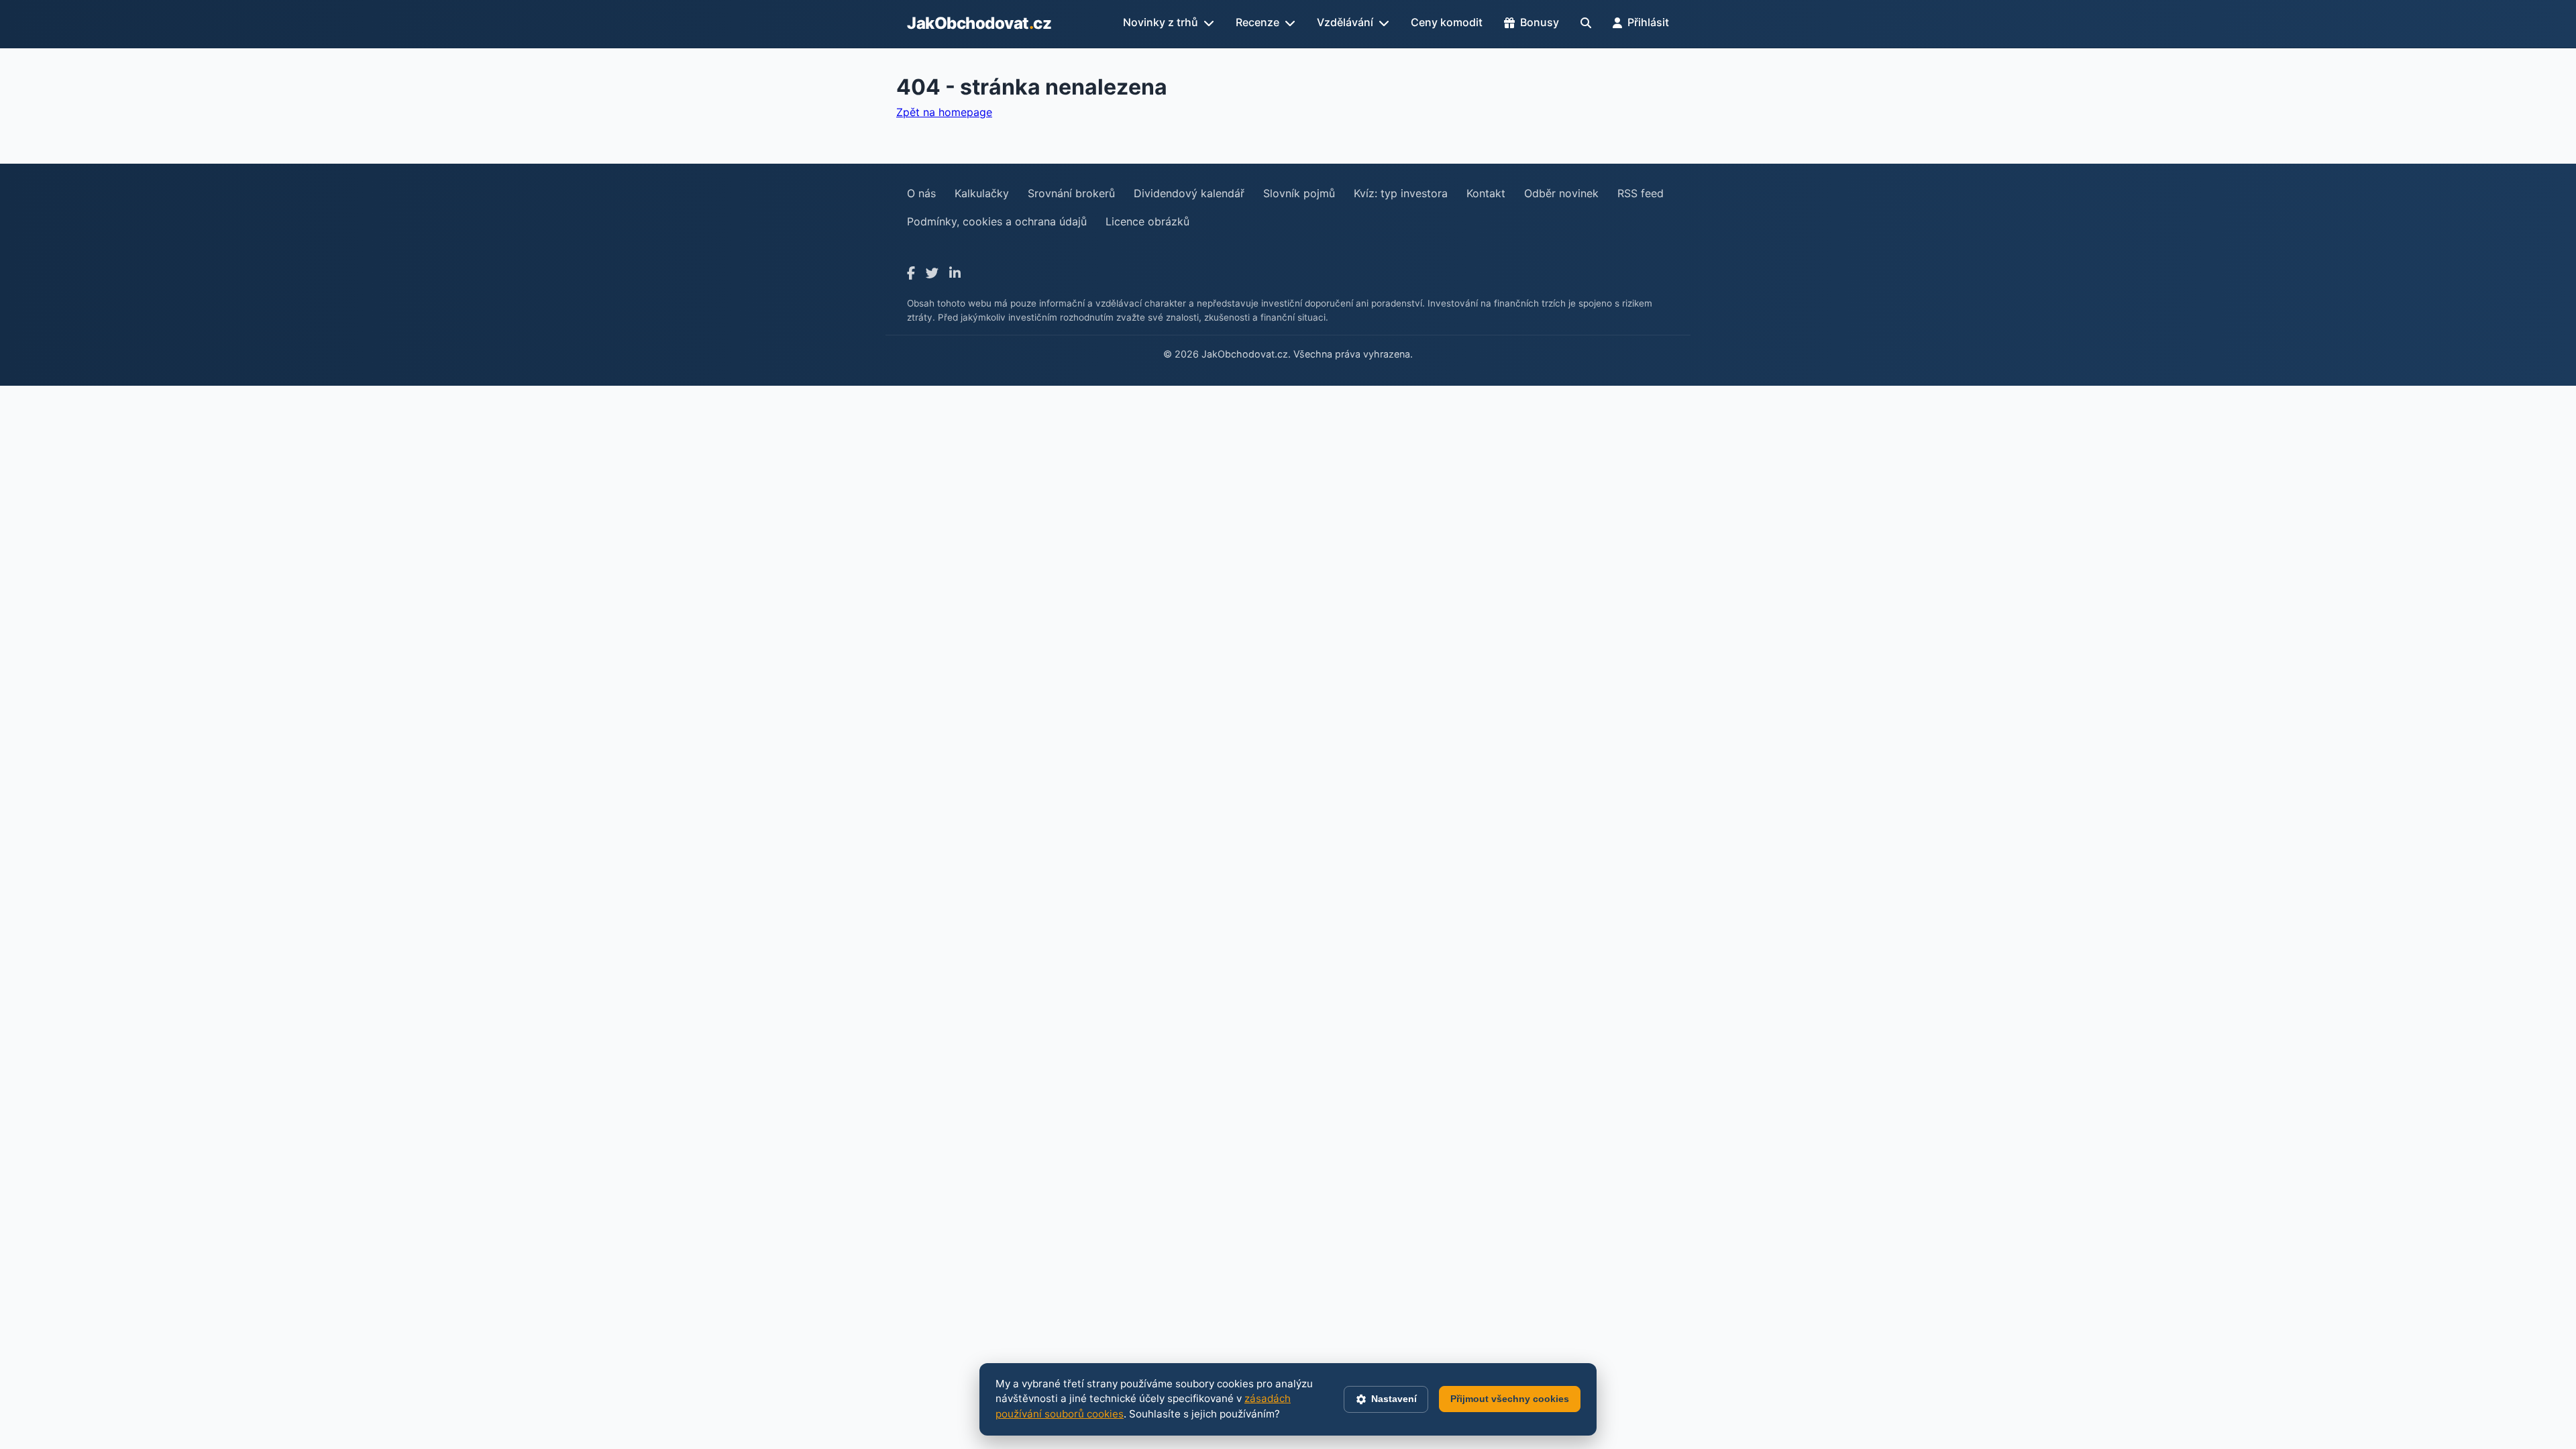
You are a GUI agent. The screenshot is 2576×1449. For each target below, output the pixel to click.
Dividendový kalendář (1189, 193)
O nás (921, 193)
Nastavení (1394, 1399)
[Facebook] (911, 273)
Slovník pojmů (1299, 193)
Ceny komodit (1447, 22)
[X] (932, 273)
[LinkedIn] (955, 273)
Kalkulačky (982, 193)
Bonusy (1540, 22)
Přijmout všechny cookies (1510, 1399)
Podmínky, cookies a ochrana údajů (997, 221)
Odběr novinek (1561, 193)
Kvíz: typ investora (1401, 193)
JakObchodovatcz (979, 23)
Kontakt (1486, 193)
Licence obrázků (1147, 221)
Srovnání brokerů (1071, 193)
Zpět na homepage (944, 112)
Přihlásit (1648, 22)
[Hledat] (1586, 23)
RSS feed (1641, 193)
